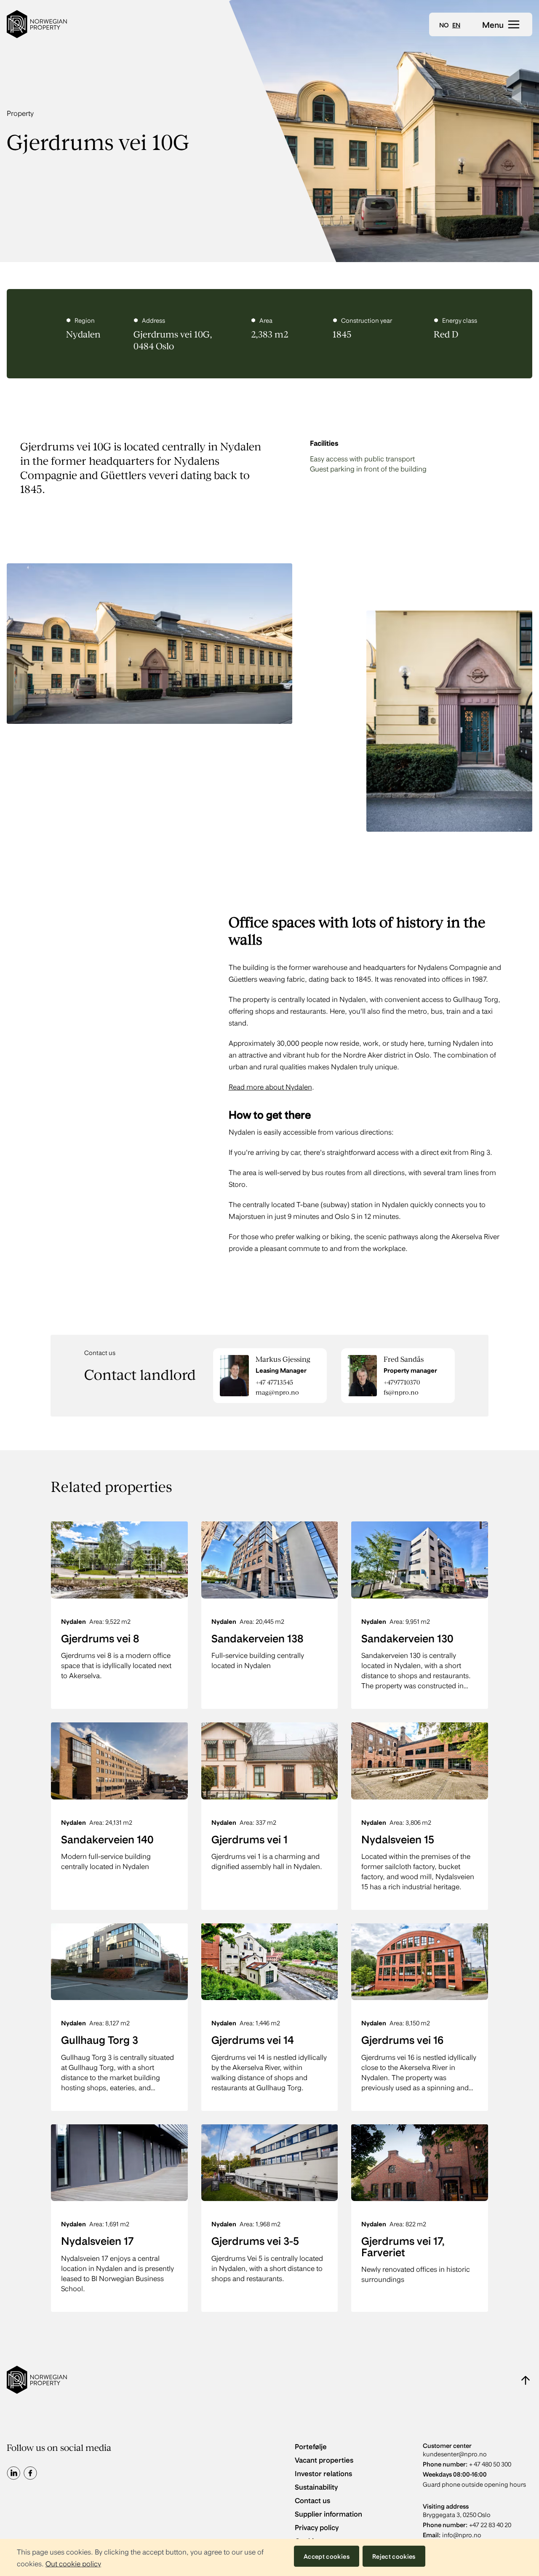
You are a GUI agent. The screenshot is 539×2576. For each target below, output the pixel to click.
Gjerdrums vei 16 (402, 2039)
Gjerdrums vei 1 (249, 1839)
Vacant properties (324, 2460)
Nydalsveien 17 (97, 2240)
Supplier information (328, 2513)
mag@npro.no (277, 1392)
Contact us (312, 2500)
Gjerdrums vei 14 (253, 2039)
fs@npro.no (401, 1392)
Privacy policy (317, 2527)
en (456, 25)
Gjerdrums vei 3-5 (255, 2240)
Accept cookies (327, 2556)
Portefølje (311, 2446)
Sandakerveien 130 (407, 1638)
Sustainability (316, 2486)
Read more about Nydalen (270, 1086)
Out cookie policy (73, 2563)
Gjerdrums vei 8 (100, 1638)
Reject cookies (394, 2556)
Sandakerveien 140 (107, 1839)
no (444, 25)
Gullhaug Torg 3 (100, 2039)
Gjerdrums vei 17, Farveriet (403, 2246)
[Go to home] (37, 24)
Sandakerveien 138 (257, 1638)
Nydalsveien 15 (398, 1839)
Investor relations (323, 2473)
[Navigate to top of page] (526, 2380)
